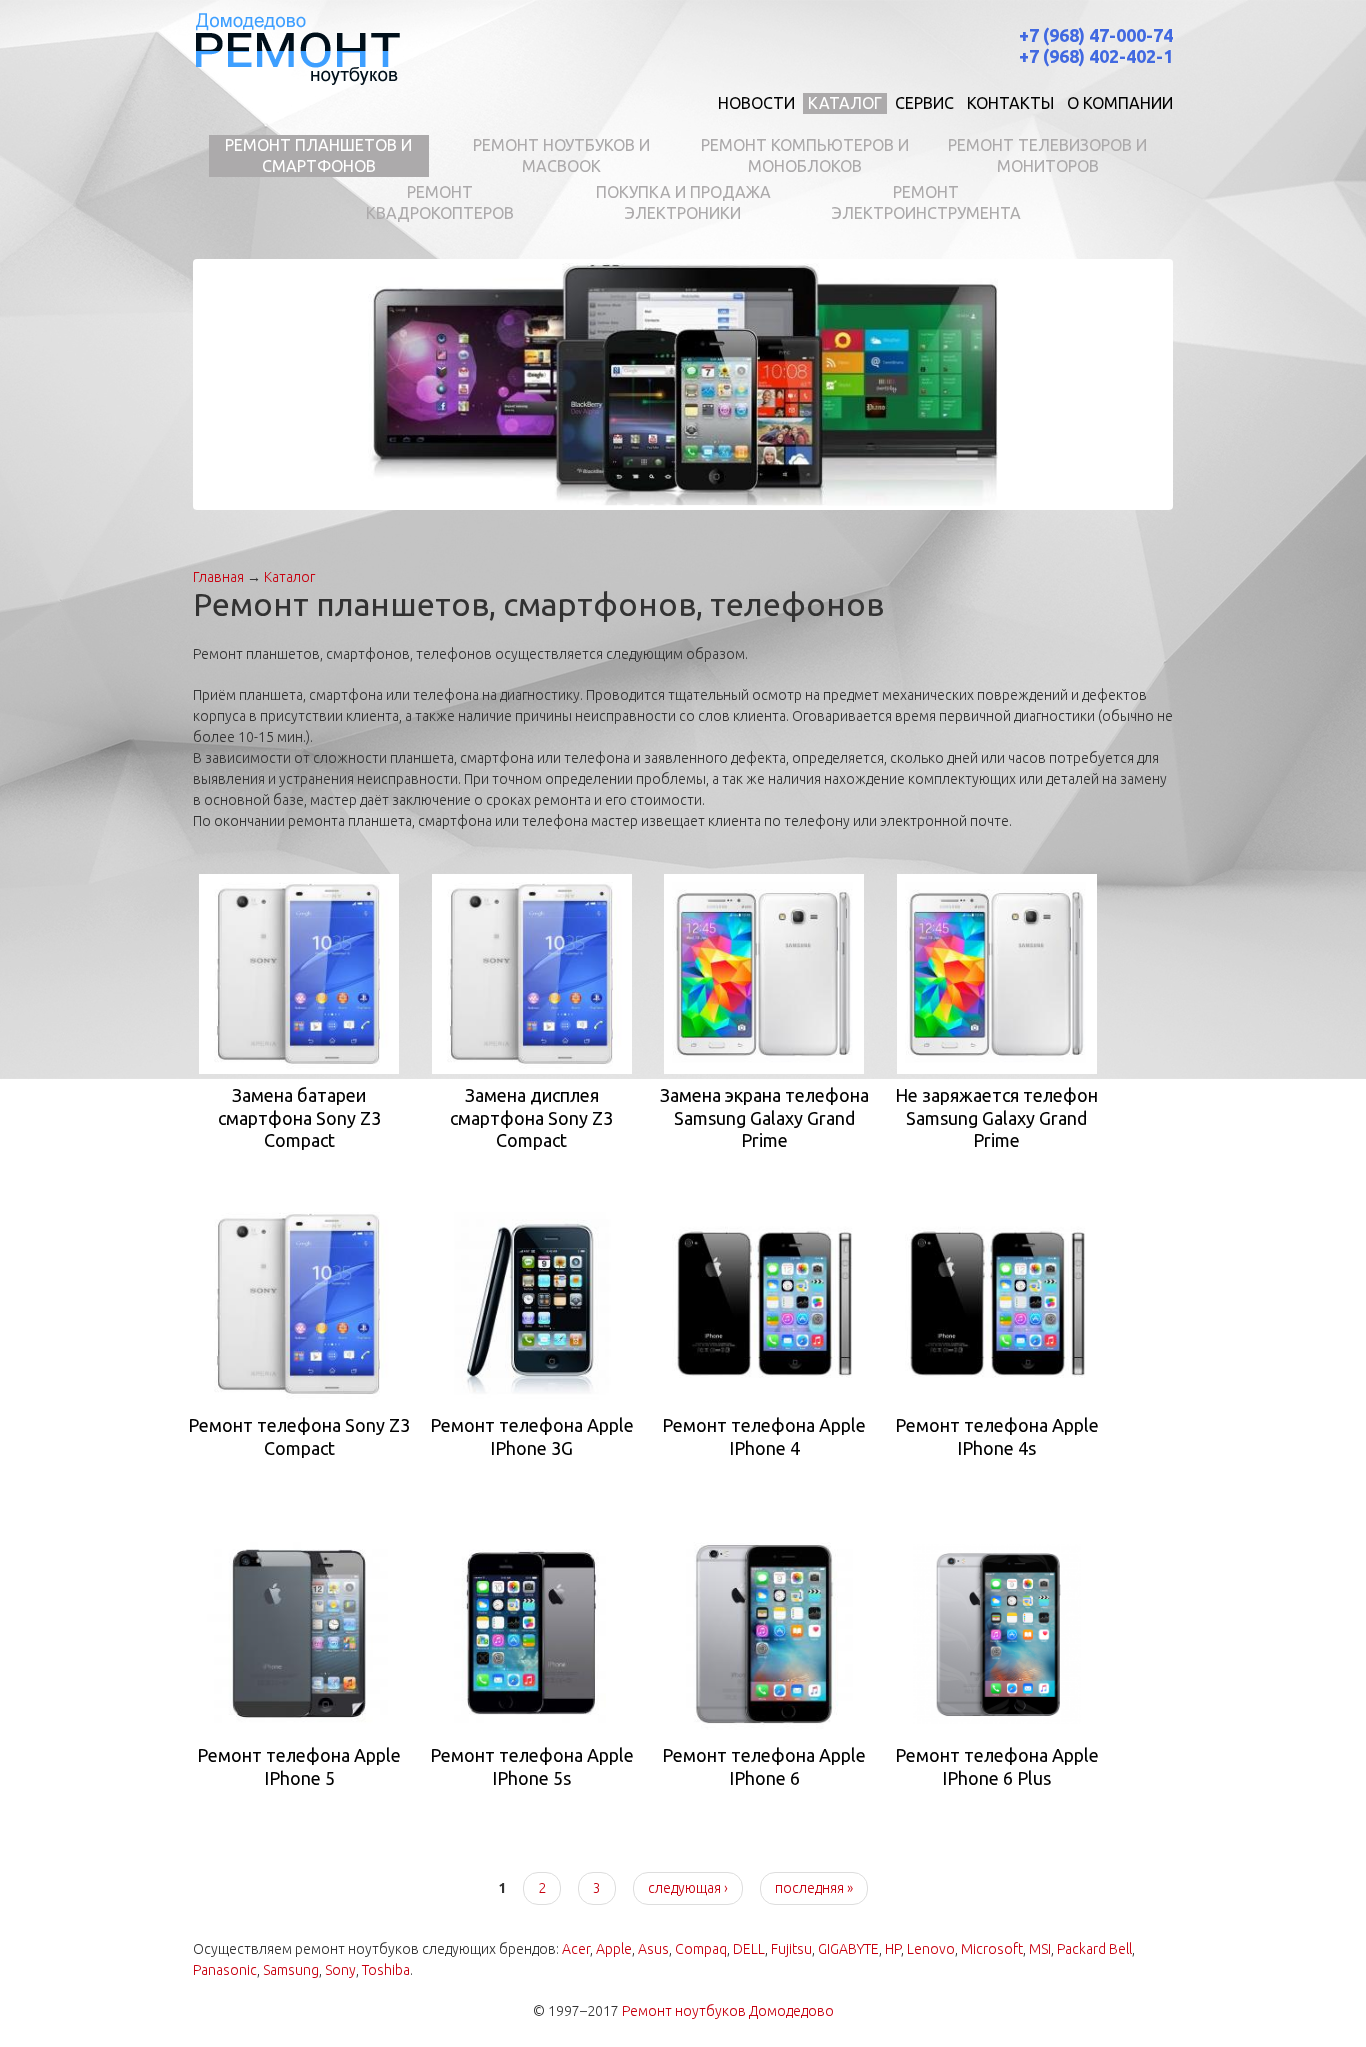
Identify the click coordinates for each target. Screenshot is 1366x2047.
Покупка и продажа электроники (683, 202)
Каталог (845, 103)
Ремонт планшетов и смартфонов (318, 155)
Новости (756, 103)
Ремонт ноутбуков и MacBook (561, 155)
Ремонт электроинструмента (926, 202)
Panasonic (225, 1970)
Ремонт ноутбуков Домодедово (728, 2011)
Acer (576, 1949)
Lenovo (931, 1949)
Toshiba (386, 1970)
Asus (653, 1949)
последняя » (814, 1888)
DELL (749, 1949)
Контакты (1010, 103)
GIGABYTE (848, 1949)
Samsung (291, 1970)
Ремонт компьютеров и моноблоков (805, 155)
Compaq (701, 1949)
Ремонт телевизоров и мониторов (1047, 155)
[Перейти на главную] (297, 47)
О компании (1120, 103)
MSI (1040, 1949)
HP (893, 1949)
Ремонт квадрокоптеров (440, 202)
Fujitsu (791, 1949)
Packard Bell (1094, 1949)
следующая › (688, 1888)
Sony (340, 1970)
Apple (614, 1949)
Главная (218, 577)
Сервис (924, 103)
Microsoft (992, 1949)
